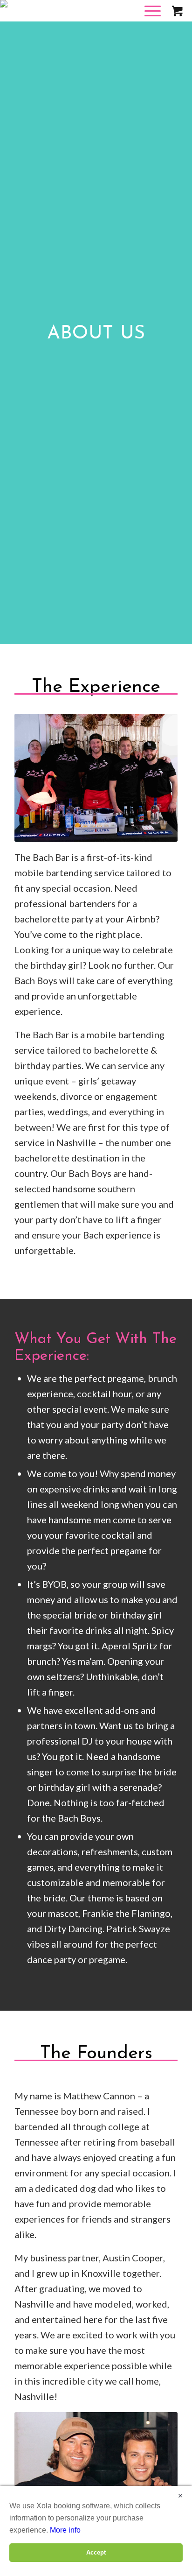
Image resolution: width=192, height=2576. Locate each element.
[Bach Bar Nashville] (65, 19)
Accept (96, 2552)
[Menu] (140, 21)
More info (65, 2530)
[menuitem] (146, 21)
